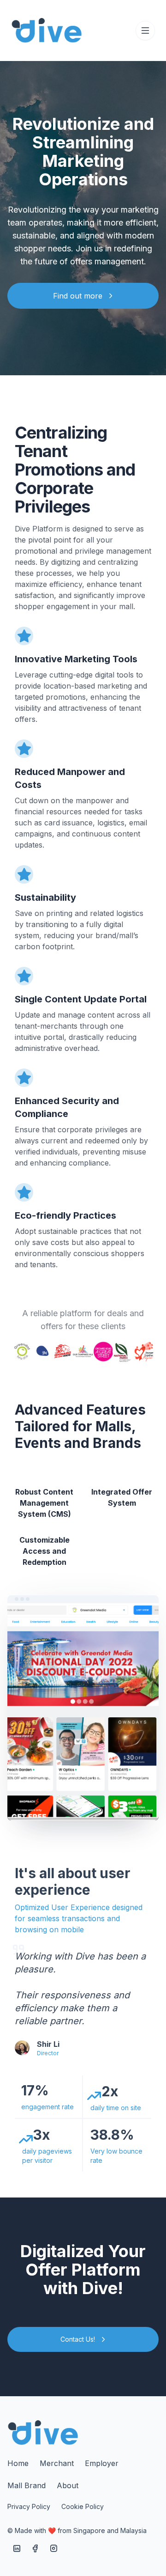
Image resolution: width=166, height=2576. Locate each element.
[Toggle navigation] (145, 31)
